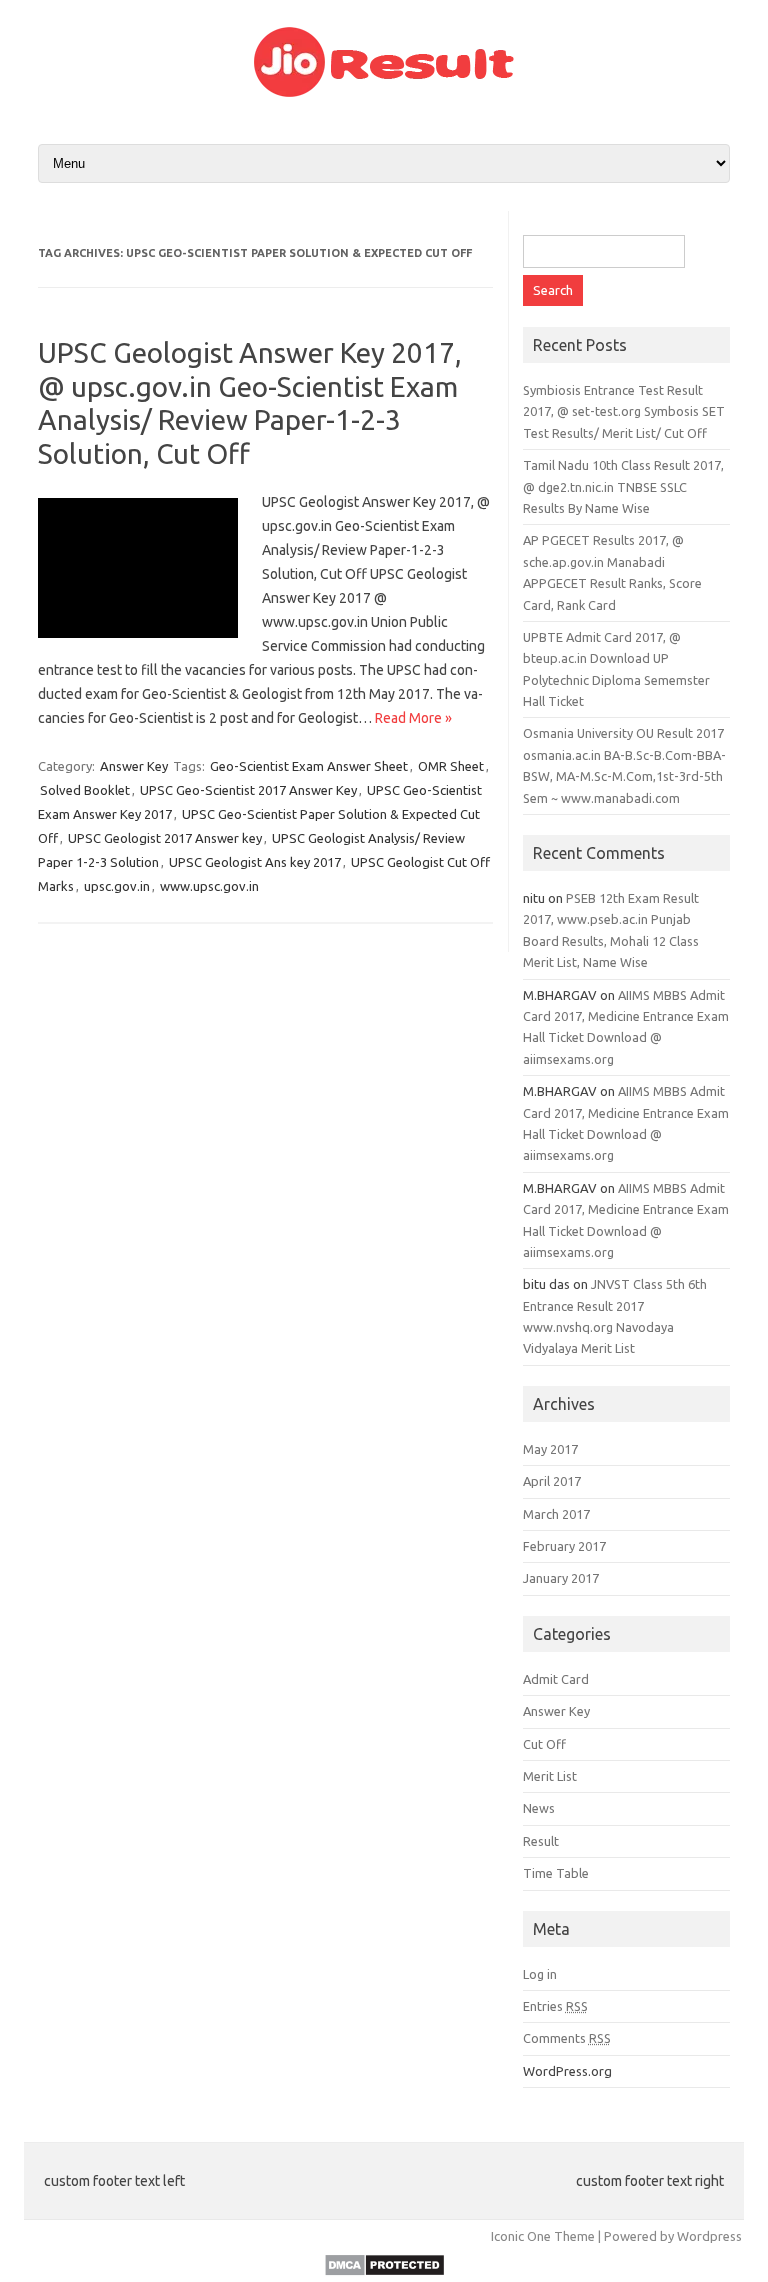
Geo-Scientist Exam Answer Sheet (309, 766)
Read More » (413, 718)
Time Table (556, 1873)
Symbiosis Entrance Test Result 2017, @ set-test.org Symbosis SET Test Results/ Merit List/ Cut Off (624, 411)
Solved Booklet (85, 790)
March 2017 (556, 1514)
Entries (555, 2006)
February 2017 (564, 1546)
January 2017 (561, 1578)
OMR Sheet (451, 766)
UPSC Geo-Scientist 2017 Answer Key (248, 790)
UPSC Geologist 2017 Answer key (165, 838)
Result (541, 1841)
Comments (567, 2038)
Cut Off (544, 1744)
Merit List (550, 1776)
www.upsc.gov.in (209, 886)
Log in (540, 1974)
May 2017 (550, 1449)
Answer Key (134, 766)
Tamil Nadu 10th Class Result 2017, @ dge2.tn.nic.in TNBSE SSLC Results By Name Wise (623, 486)
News (539, 1808)
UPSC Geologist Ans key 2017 (255, 862)
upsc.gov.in (117, 886)
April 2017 (552, 1481)
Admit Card (556, 1679)
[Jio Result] (384, 92)
